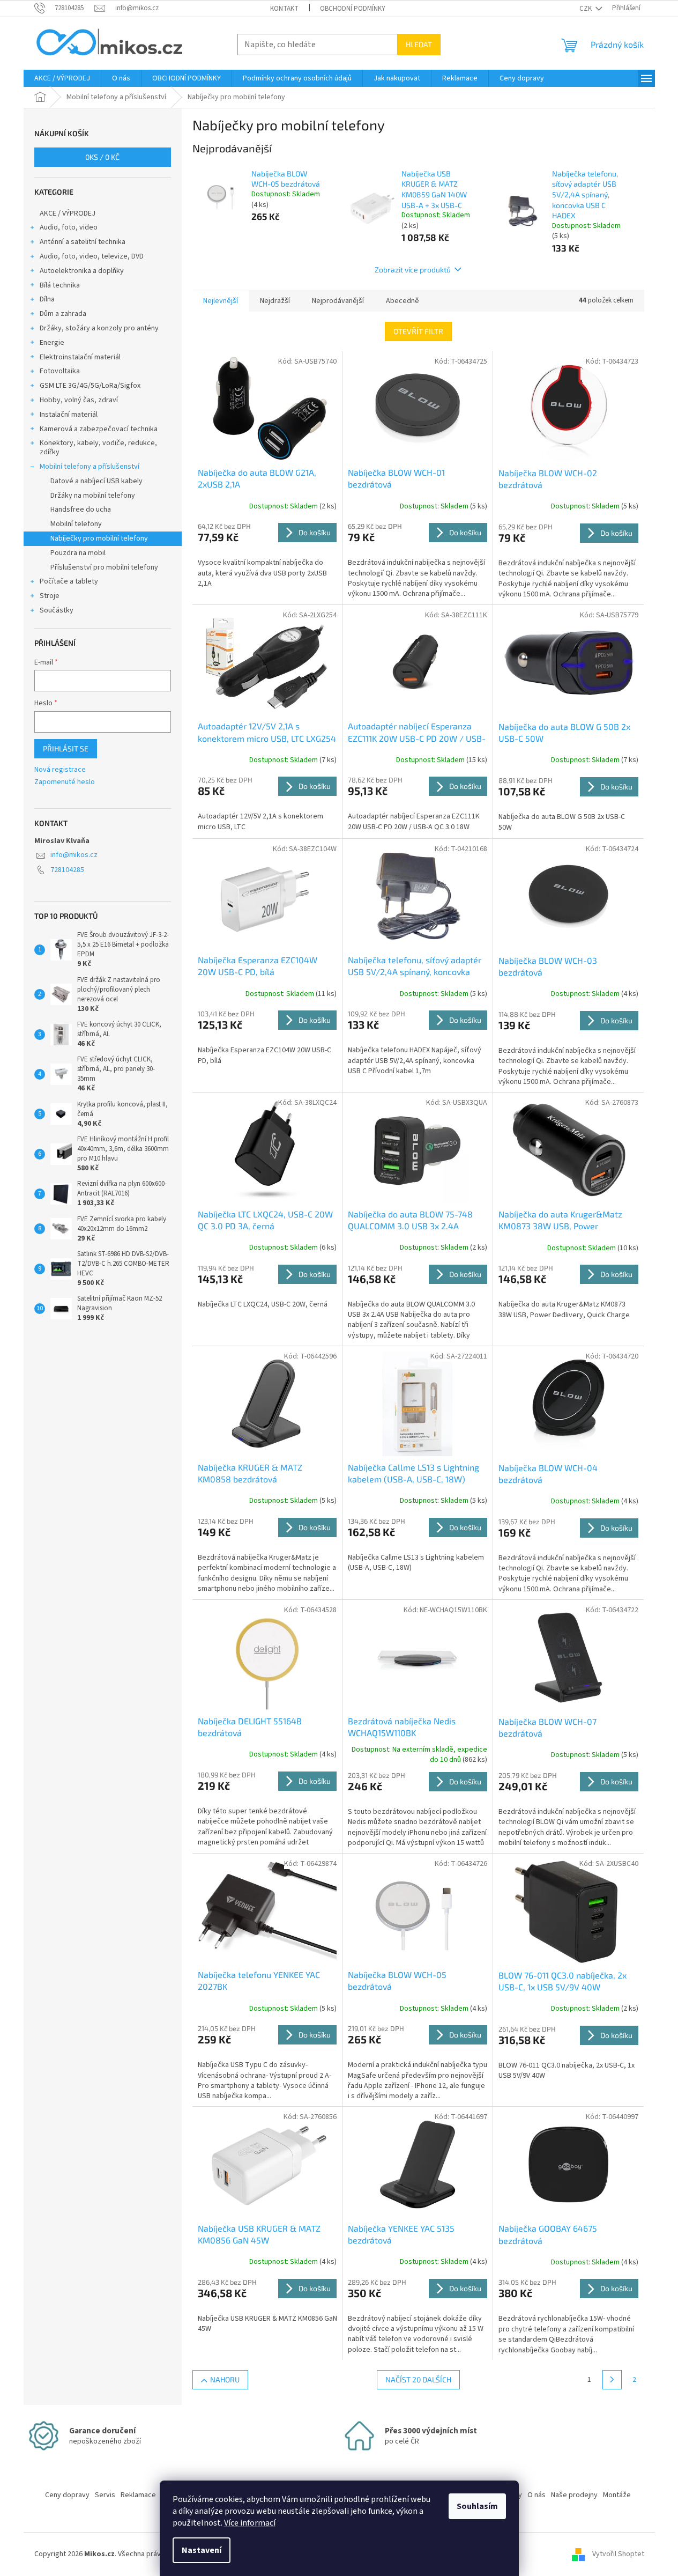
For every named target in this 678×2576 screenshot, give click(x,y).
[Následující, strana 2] (612, 2380)
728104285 (67, 870)
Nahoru (225, 2379)
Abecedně (403, 301)
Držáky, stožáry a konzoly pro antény (99, 328)
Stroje (50, 596)
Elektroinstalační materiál (80, 357)
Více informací (250, 2523)
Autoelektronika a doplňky (82, 271)
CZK (586, 9)
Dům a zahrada (63, 314)
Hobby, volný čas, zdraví (79, 400)
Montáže (617, 2495)
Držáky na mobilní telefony (93, 496)
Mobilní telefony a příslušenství (90, 467)
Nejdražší (275, 301)
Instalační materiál (69, 415)
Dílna (47, 299)
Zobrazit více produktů (413, 270)
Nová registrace (60, 770)
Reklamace (138, 2495)
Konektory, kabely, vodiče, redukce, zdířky (98, 448)
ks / (102, 157)
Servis (105, 2495)
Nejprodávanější (338, 301)
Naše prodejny (574, 2495)
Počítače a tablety (69, 581)
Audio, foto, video (69, 227)
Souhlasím (477, 2506)
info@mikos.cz (74, 855)
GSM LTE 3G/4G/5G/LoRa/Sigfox (90, 386)
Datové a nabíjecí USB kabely (96, 481)
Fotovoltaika (60, 371)
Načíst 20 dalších (418, 2379)
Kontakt (284, 9)
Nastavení (202, 2550)
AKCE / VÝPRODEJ (68, 213)
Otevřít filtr (418, 331)
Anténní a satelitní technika (83, 242)
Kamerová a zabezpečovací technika (99, 429)
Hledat (419, 44)
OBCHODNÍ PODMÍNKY (353, 9)
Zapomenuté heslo (65, 782)
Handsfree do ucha (81, 510)
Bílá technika (60, 285)
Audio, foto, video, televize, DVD (92, 256)
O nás (537, 2495)
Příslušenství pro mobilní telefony (104, 567)
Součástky (57, 610)
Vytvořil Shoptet (618, 2554)
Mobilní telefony (76, 524)
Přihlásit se (66, 748)
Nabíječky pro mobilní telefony (99, 538)
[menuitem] (62, 78)
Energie (52, 343)
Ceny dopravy (67, 2495)
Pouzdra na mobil (78, 553)
